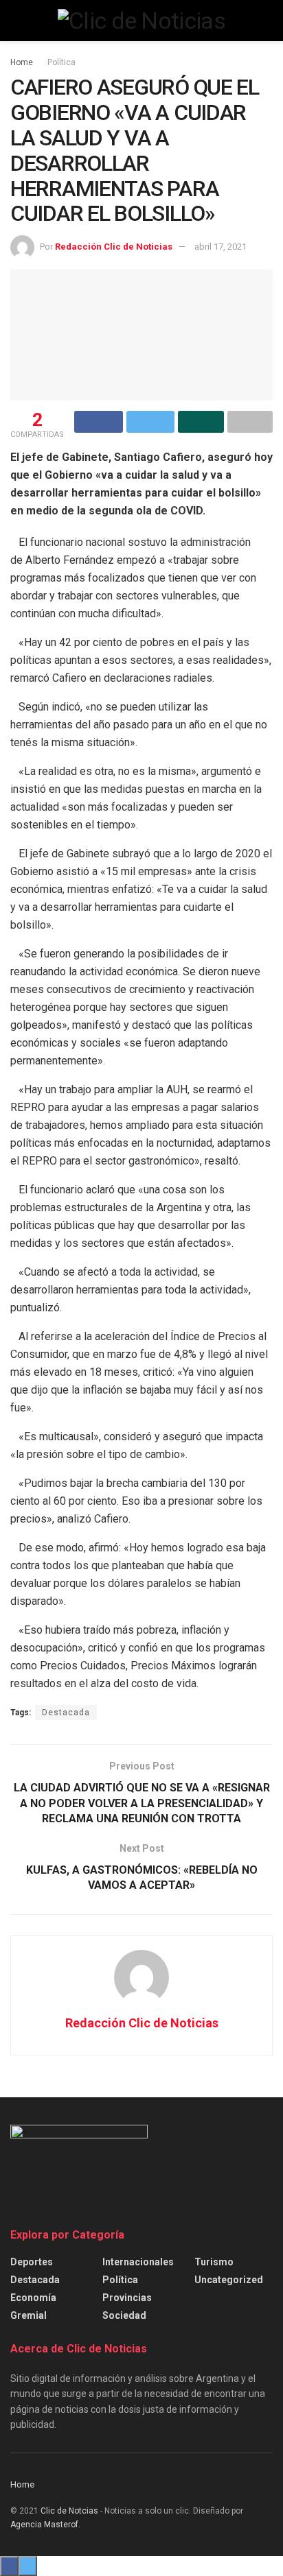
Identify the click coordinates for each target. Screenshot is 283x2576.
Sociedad (124, 2315)
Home (22, 62)
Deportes (32, 2262)
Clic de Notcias (69, 2511)
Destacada (66, 1713)
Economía (33, 2298)
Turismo (214, 2262)
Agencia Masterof (44, 2525)
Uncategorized (229, 2280)
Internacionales (138, 2262)
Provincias (127, 2298)
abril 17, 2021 (220, 247)
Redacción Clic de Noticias (114, 247)
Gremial (29, 2315)
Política (61, 62)
